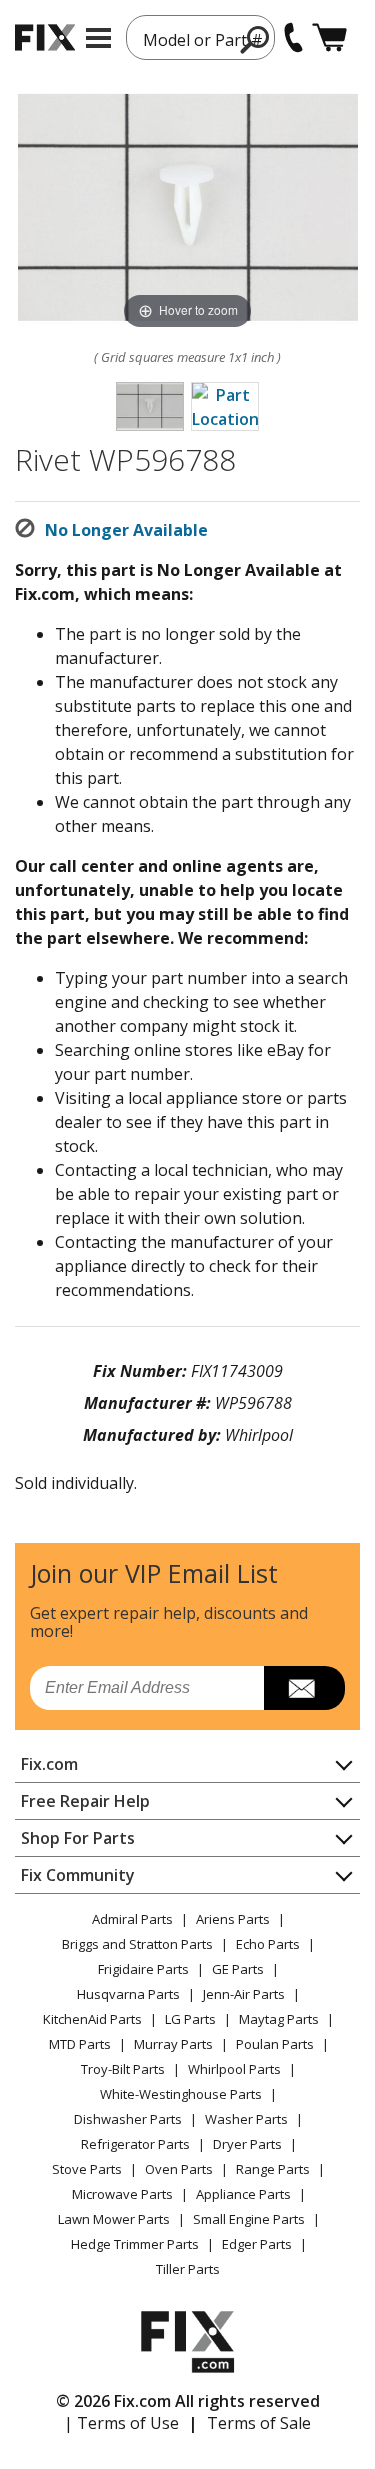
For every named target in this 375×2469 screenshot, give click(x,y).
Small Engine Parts (249, 2219)
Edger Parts (257, 2244)
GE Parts (238, 1969)
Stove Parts (87, 2169)
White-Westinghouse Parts (181, 2094)
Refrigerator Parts (135, 2144)
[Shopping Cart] (329, 37)
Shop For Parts (78, 1838)
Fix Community (78, 1875)
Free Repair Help (85, 1801)
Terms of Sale (259, 2423)
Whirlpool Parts (234, 2069)
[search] (255, 39)
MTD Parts (80, 2044)
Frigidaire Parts (143, 1969)
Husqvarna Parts (128, 1994)
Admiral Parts (132, 1919)
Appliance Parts (243, 2194)
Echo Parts (268, 1944)
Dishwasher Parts (128, 2119)
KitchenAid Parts (92, 2019)
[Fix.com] (45, 37)
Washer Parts (246, 2119)
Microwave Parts (122, 2194)
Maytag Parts (279, 2019)
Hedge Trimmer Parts (135, 2244)
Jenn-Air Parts (244, 1994)
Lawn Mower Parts (114, 2219)
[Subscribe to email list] (304, 1688)
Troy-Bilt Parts (123, 2069)
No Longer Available (126, 530)
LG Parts (190, 2019)
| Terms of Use (121, 2423)
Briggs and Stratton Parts (137, 1944)
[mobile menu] (98, 38)
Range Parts (273, 2169)
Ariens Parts (233, 1919)
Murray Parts (173, 2044)
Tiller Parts (188, 2269)
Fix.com (49, 1764)
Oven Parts (179, 2169)
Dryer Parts (247, 2144)
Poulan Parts (275, 2044)
